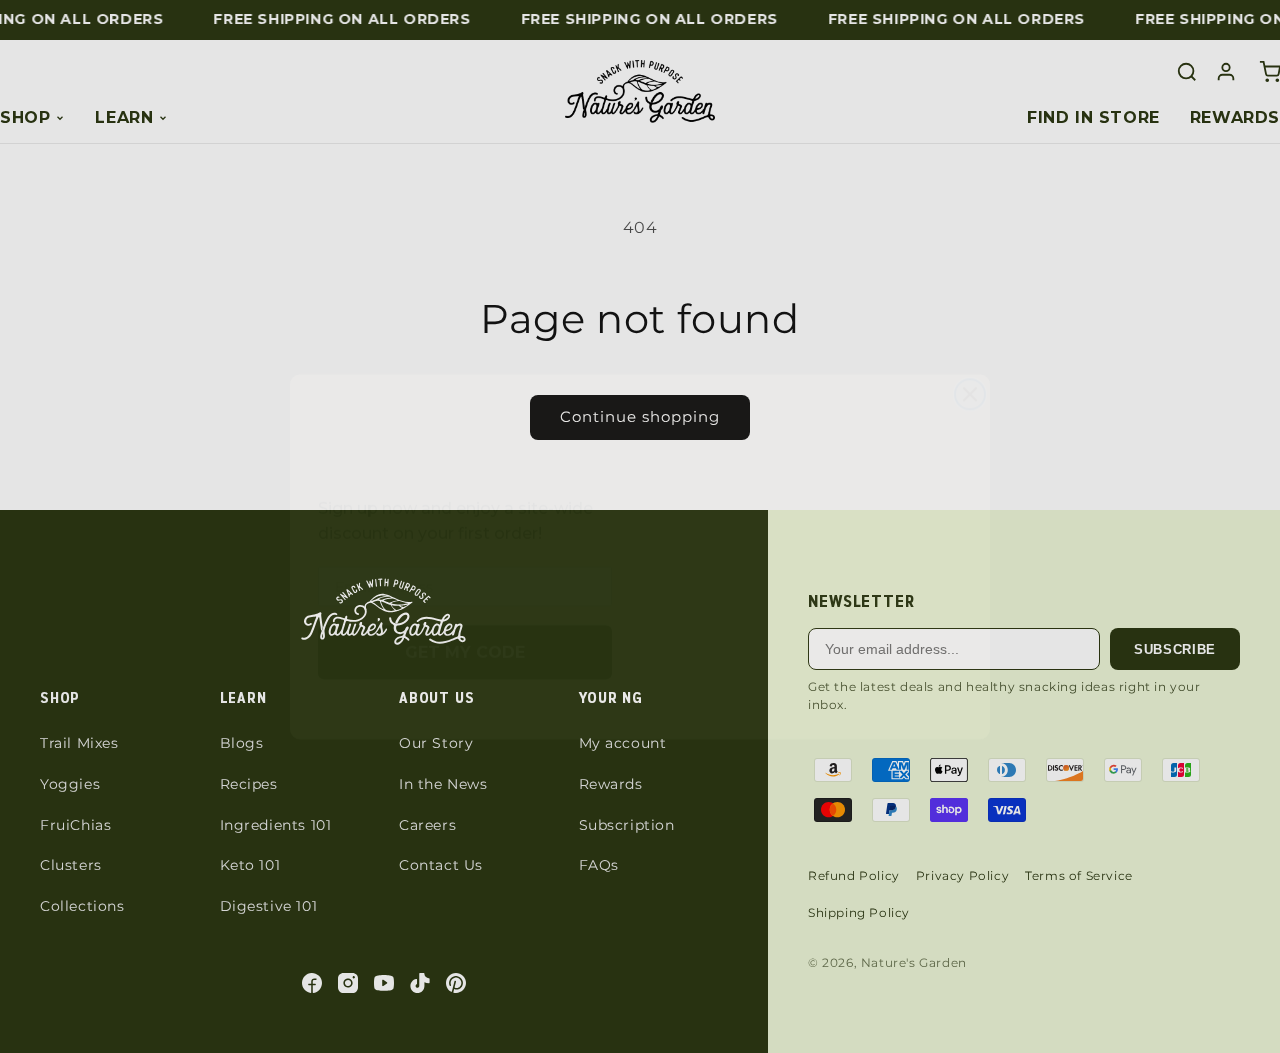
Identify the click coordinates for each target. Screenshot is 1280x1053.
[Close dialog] (970, 353)
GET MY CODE (465, 621)
